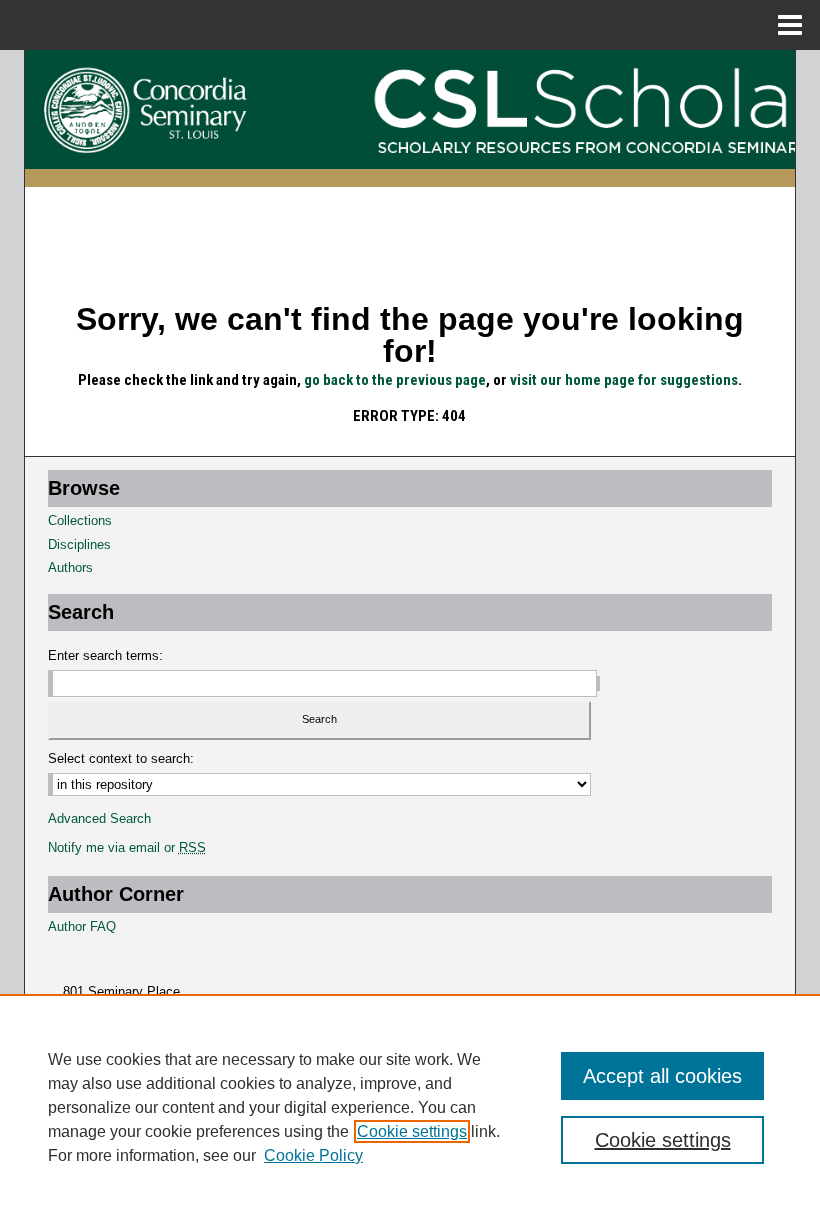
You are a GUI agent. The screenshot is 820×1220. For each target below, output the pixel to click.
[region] (410, 1107)
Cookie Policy (313, 1155)
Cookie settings (412, 1131)
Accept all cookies (662, 1076)
